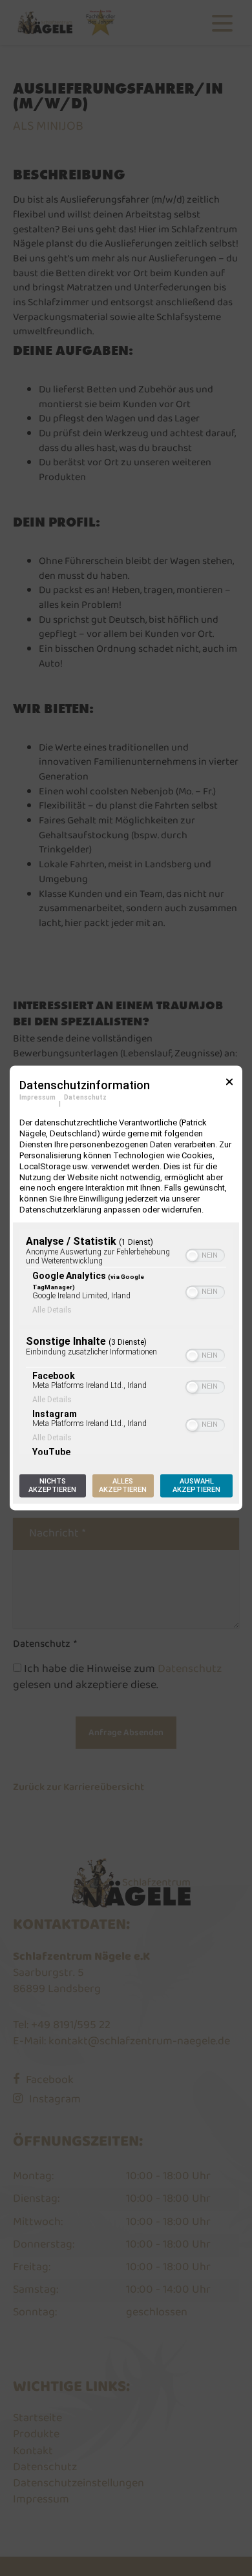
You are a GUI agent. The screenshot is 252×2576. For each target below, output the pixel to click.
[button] (192, 1256)
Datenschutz (85, 1097)
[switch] (205, 1256)
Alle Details (52, 1311)
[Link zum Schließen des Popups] (229, 1086)
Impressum (37, 1097)
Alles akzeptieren (123, 1486)
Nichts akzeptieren (52, 1486)
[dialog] (126, 1288)
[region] (126, 1342)
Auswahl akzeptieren (196, 1486)
